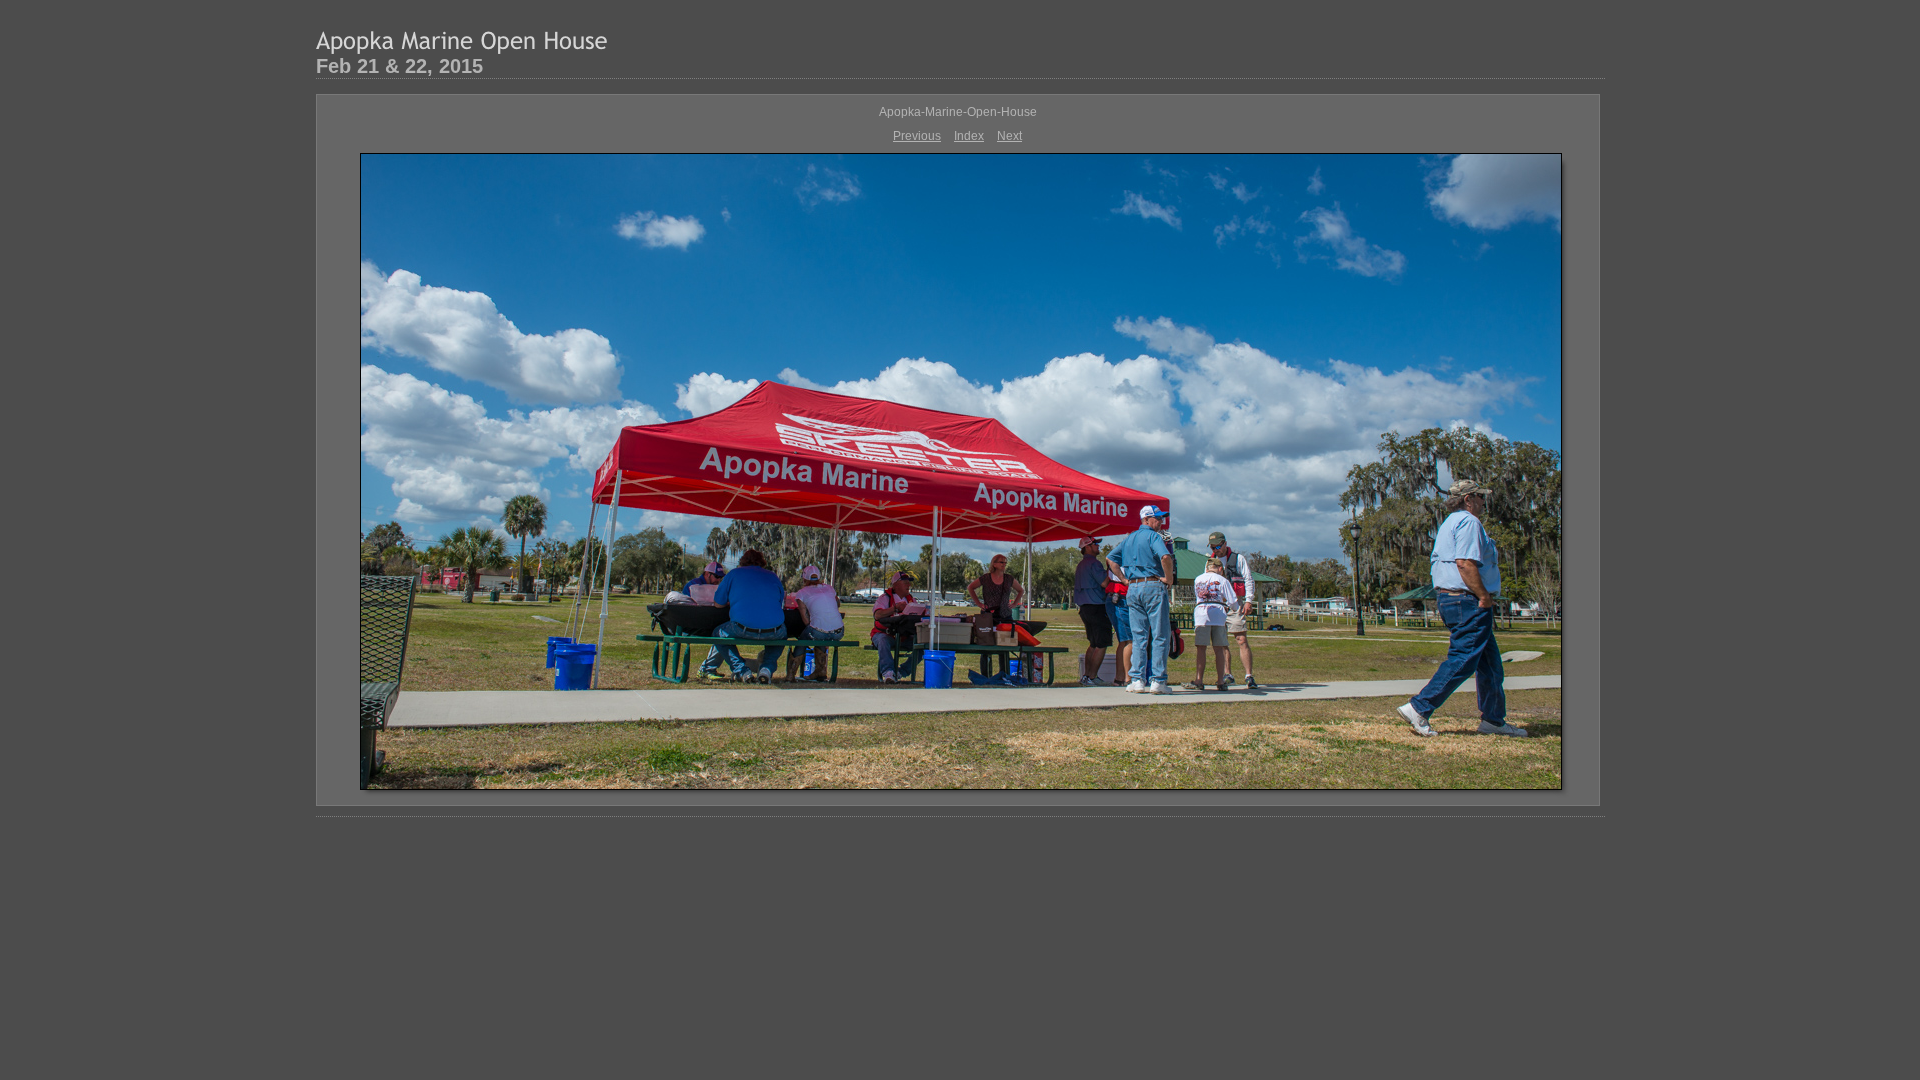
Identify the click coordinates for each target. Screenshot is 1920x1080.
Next (1009, 136)
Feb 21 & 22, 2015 (399, 66)
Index (969, 136)
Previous (917, 136)
